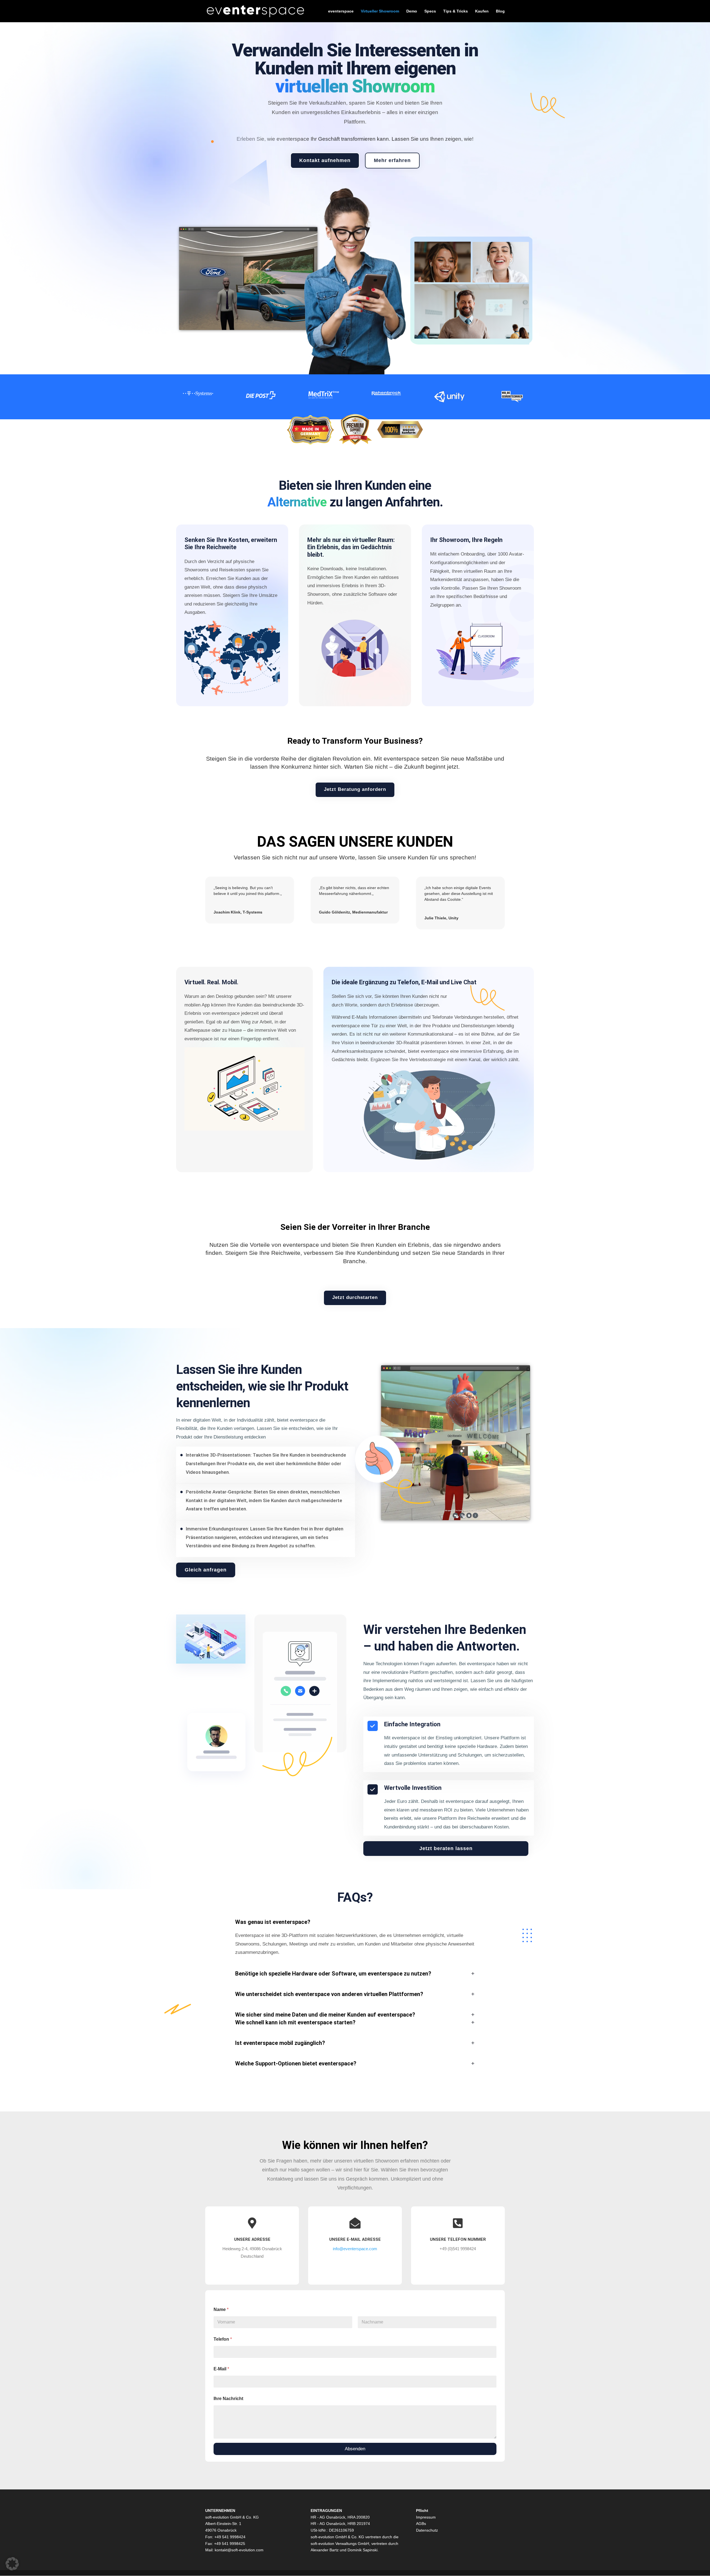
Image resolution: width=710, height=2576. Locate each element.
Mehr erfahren (392, 160)
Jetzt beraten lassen (446, 1848)
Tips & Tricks (456, 11)
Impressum (426, 2517)
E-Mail (221, 2369)
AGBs (421, 2524)
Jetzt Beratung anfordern (355, 789)
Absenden (355, 2449)
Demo (412, 11)
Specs (430, 11)
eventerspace (341, 11)
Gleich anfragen (206, 1570)
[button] (12, 2564)
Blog (500, 11)
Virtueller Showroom (380, 11)
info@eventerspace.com (355, 2249)
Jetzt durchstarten (355, 1297)
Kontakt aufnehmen (325, 160)
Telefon (223, 2339)
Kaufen (482, 11)
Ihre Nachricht (228, 2399)
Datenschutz (427, 2530)
